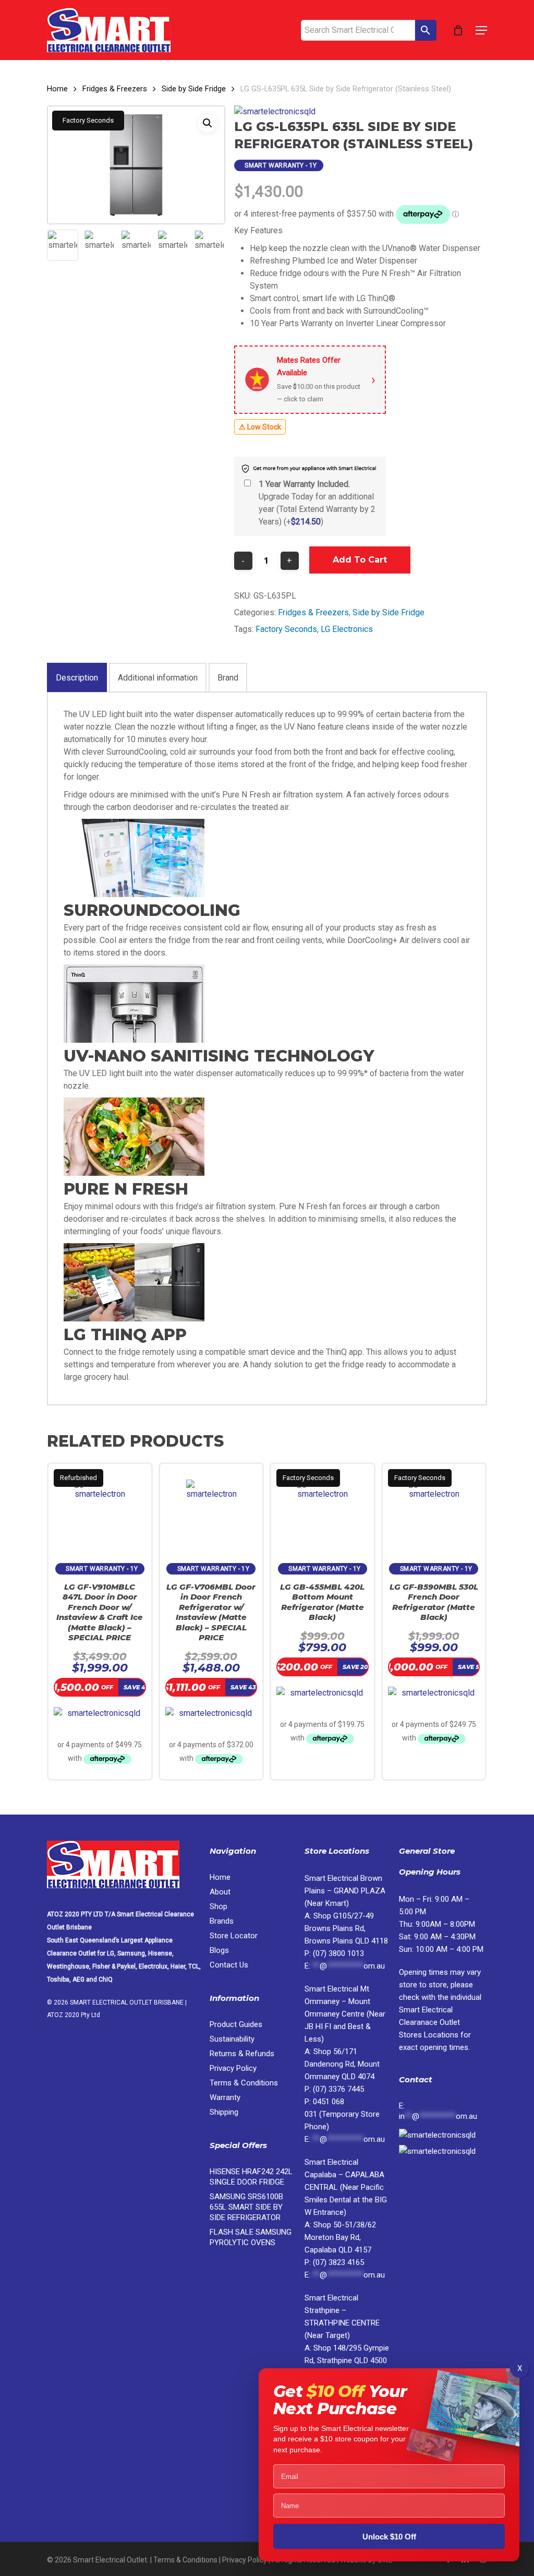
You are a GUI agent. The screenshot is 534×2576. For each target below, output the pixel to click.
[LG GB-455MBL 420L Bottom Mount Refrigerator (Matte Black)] (323, 1508)
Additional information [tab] (158, 678)
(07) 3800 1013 (338, 1953)
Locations (429, 2022)
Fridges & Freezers (115, 89)
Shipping (224, 2112)
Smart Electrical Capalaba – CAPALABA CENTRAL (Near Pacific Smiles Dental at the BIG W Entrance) (346, 2187)
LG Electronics (347, 629)
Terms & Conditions (244, 2083)
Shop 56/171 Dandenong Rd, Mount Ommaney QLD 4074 (342, 2064)
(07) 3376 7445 (338, 2089)
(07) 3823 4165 (338, 2262)
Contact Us (229, 1965)
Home (57, 89)
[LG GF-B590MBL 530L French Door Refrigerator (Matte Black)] (434, 1508)
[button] (481, 30)
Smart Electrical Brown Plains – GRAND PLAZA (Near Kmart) (345, 1891)
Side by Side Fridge (194, 89)
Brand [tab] (228, 678)
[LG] (275, 112)
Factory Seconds (286, 629)
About (220, 1892)
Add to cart (360, 560)
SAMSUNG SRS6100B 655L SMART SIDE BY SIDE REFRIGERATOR (246, 2207)
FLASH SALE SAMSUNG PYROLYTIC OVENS (251, 2237)
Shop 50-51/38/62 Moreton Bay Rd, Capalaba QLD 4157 (340, 2237)
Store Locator (235, 1936)
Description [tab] (77, 678)
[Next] (209, 245)
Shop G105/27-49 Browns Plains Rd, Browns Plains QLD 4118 (346, 1928)
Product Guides (236, 2024)
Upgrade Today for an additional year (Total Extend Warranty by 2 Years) (317, 503)
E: (438, 2111)
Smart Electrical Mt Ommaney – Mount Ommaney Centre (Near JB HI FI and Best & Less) (345, 2014)
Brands (222, 1921)
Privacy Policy (233, 2068)
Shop (219, 1906)
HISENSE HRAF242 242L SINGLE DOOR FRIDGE (251, 2177)
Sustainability (232, 2039)
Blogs (219, 1950)
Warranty (225, 2097)
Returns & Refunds (242, 2054)
